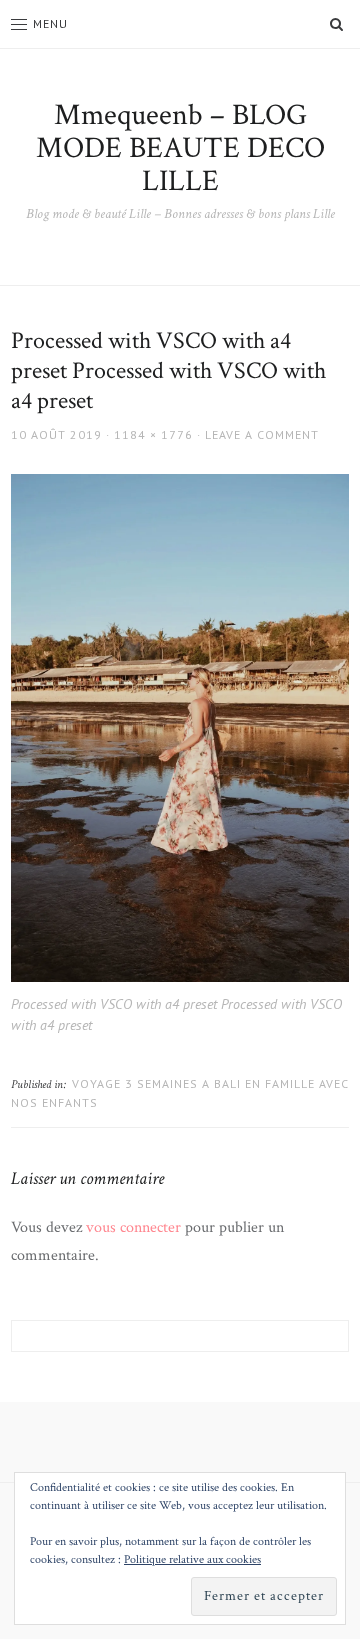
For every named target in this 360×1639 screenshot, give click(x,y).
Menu (50, 23)
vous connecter (133, 1227)
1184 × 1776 (153, 434)
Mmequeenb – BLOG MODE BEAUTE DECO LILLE (180, 148)
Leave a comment (262, 434)
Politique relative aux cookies (192, 1559)
